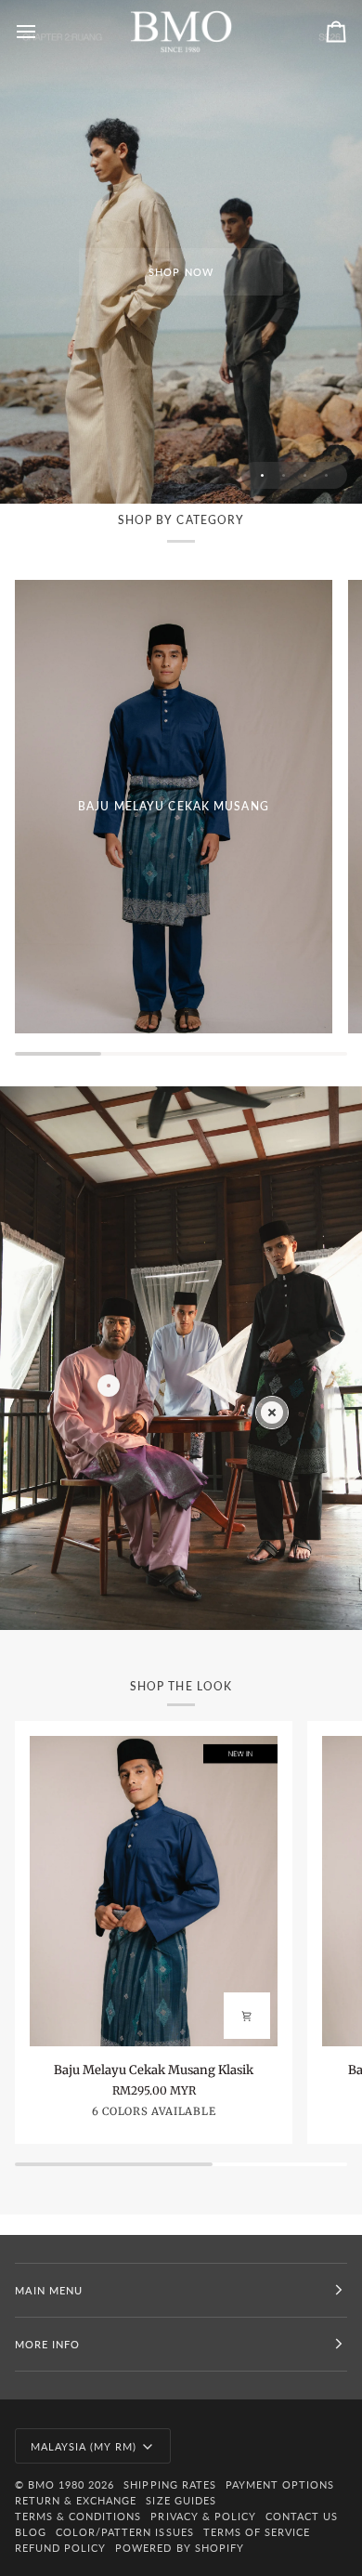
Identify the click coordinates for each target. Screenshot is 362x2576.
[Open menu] (43, 32)
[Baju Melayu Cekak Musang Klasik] (154, 1891)
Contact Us (302, 2516)
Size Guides (181, 2500)
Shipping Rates (169, 2484)
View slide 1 (262, 475)
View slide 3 (305, 475)
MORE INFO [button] (47, 2344)
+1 (228, 2114)
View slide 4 (326, 475)
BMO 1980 (56, 2484)
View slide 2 (284, 475)
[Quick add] (247, 2016)
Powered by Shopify (179, 2548)
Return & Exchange (76, 2500)
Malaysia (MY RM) (84, 2446)
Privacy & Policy (203, 2516)
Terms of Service (257, 2532)
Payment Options (280, 2484)
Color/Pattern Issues (125, 2532)
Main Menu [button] (49, 2290)
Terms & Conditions (78, 2516)
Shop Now (181, 272)
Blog (31, 2532)
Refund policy (60, 2548)
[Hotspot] (272, 1413)
